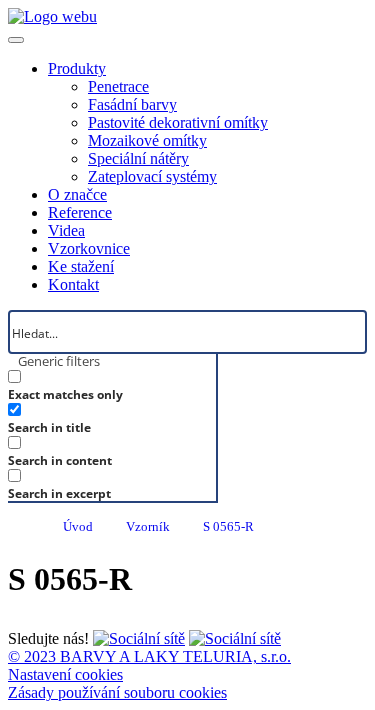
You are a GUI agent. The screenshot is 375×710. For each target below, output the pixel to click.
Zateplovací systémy (152, 176)
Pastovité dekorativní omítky (178, 122)
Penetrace (118, 86)
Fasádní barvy (132, 104)
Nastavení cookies (65, 674)
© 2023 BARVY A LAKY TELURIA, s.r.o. (149, 656)
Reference (80, 212)
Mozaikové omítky (147, 140)
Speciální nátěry (138, 158)
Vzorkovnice (89, 248)
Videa (66, 230)
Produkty (77, 68)
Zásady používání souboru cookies (117, 692)
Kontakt (73, 284)
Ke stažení (81, 266)
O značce (77, 194)
